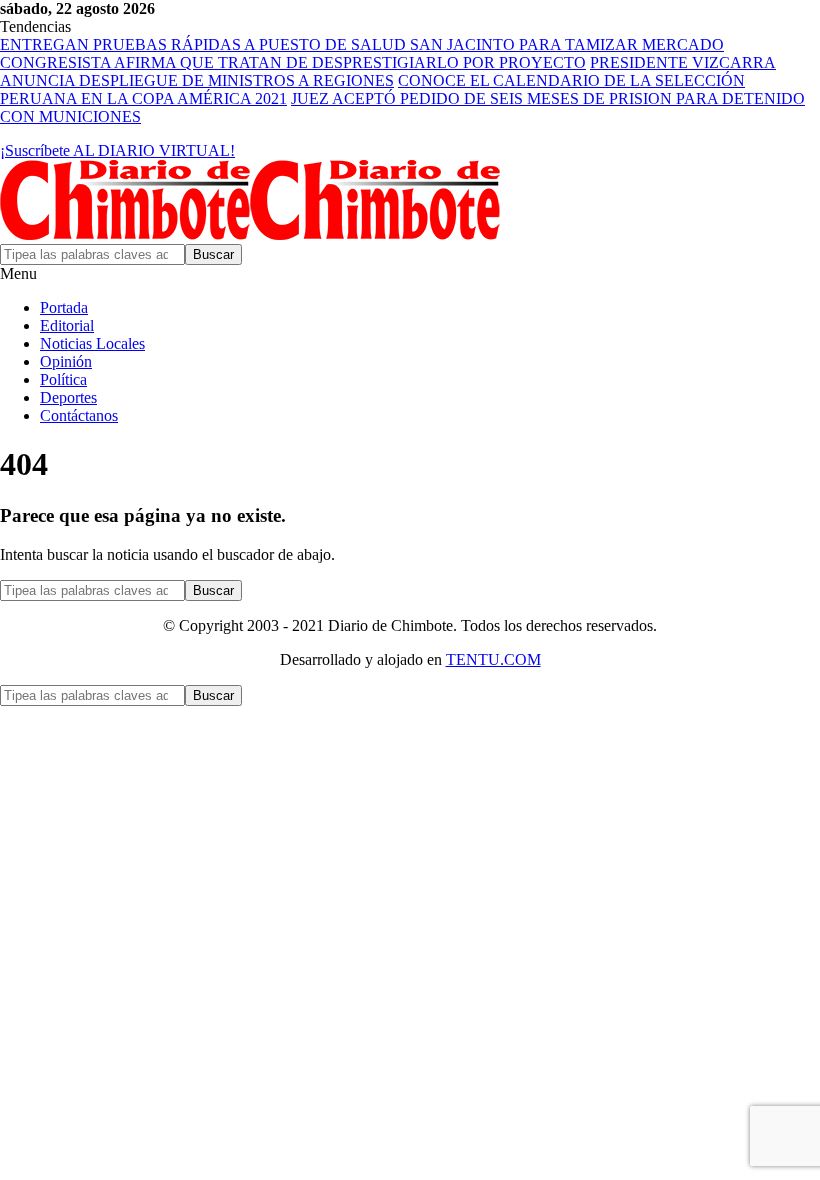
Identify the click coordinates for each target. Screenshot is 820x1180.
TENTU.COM (493, 659)
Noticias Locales (92, 343)
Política (63, 379)
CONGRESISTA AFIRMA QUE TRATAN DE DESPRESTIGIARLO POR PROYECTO (293, 62)
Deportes (68, 397)
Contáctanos (79, 415)
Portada (64, 307)
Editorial (67, 325)
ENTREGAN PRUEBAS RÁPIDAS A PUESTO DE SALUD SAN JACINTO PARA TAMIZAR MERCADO (362, 44)
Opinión (66, 361)
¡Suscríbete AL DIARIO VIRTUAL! (117, 150)
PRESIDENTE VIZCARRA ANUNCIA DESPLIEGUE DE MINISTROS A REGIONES (388, 71)
